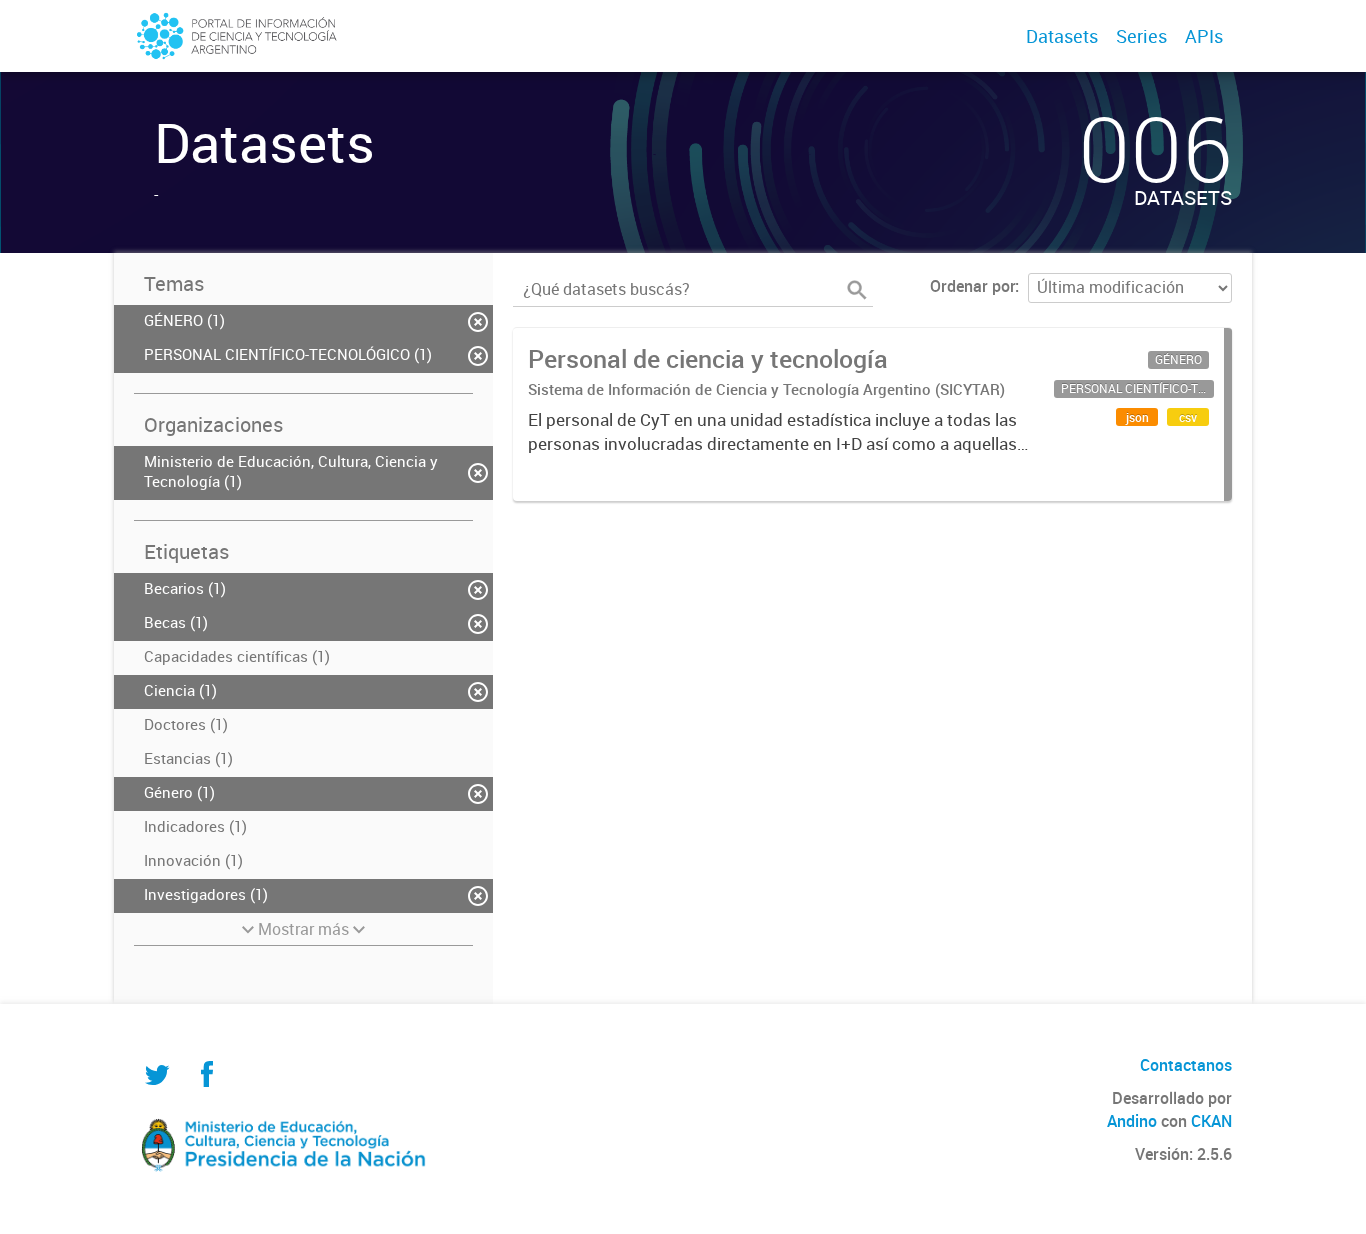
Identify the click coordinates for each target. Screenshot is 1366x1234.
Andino (1132, 1121)
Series (1141, 36)
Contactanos (1186, 1065)
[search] (857, 290)
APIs (1204, 36)
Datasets (1062, 36)
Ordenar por (972, 286)
